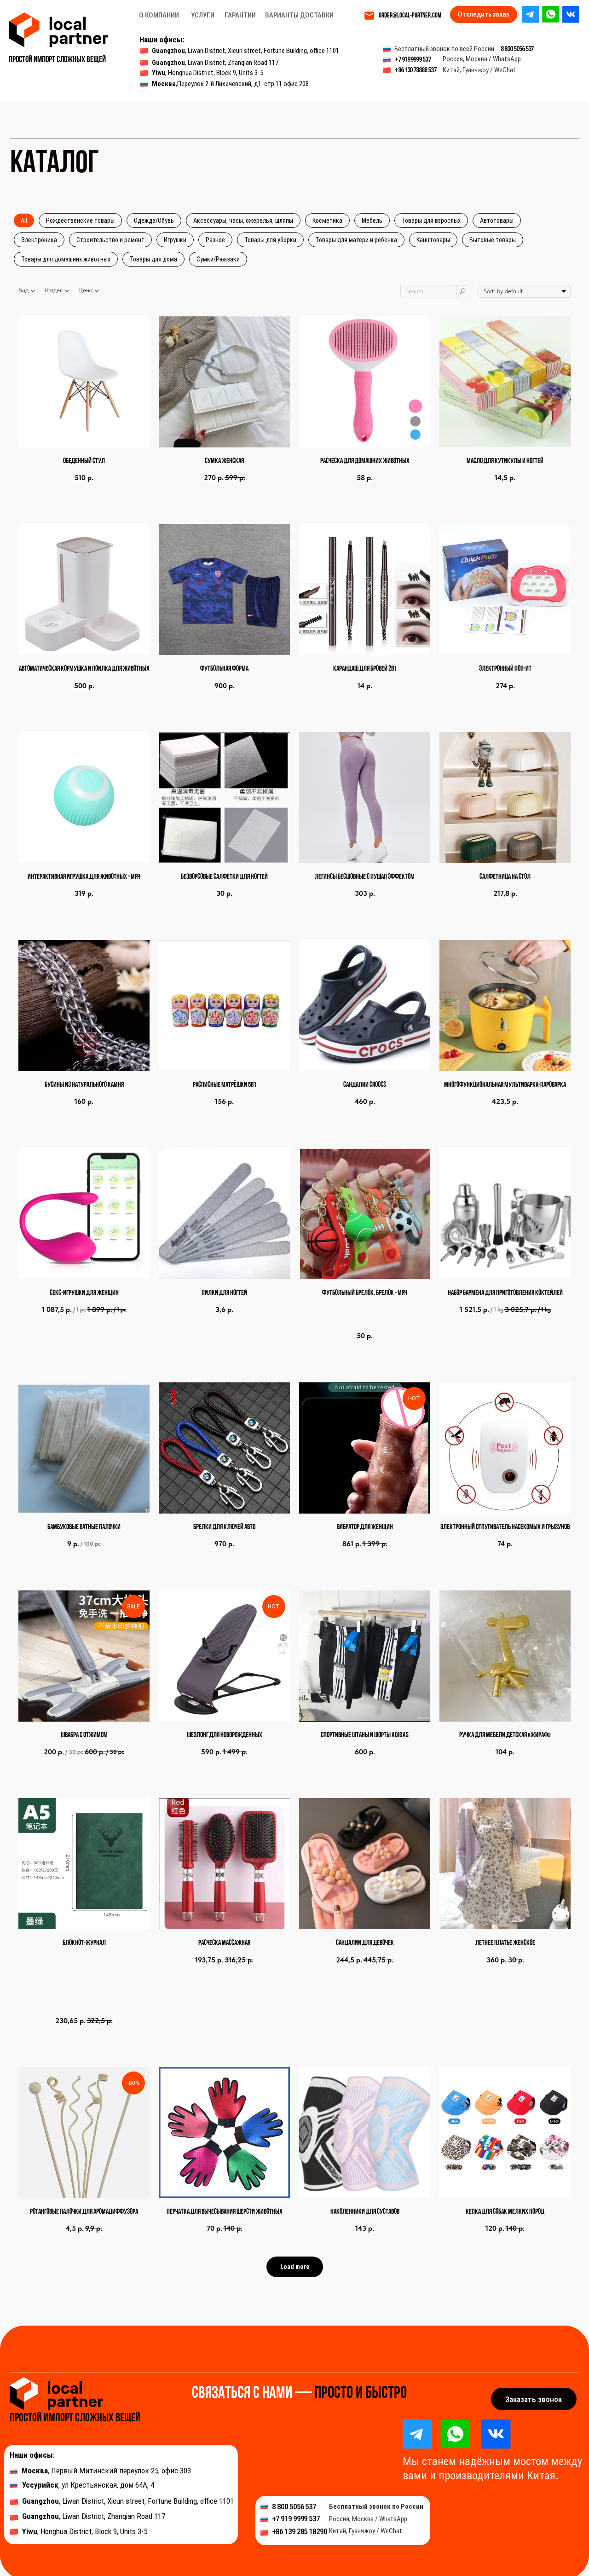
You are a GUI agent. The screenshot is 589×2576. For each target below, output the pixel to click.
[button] (534, 2399)
